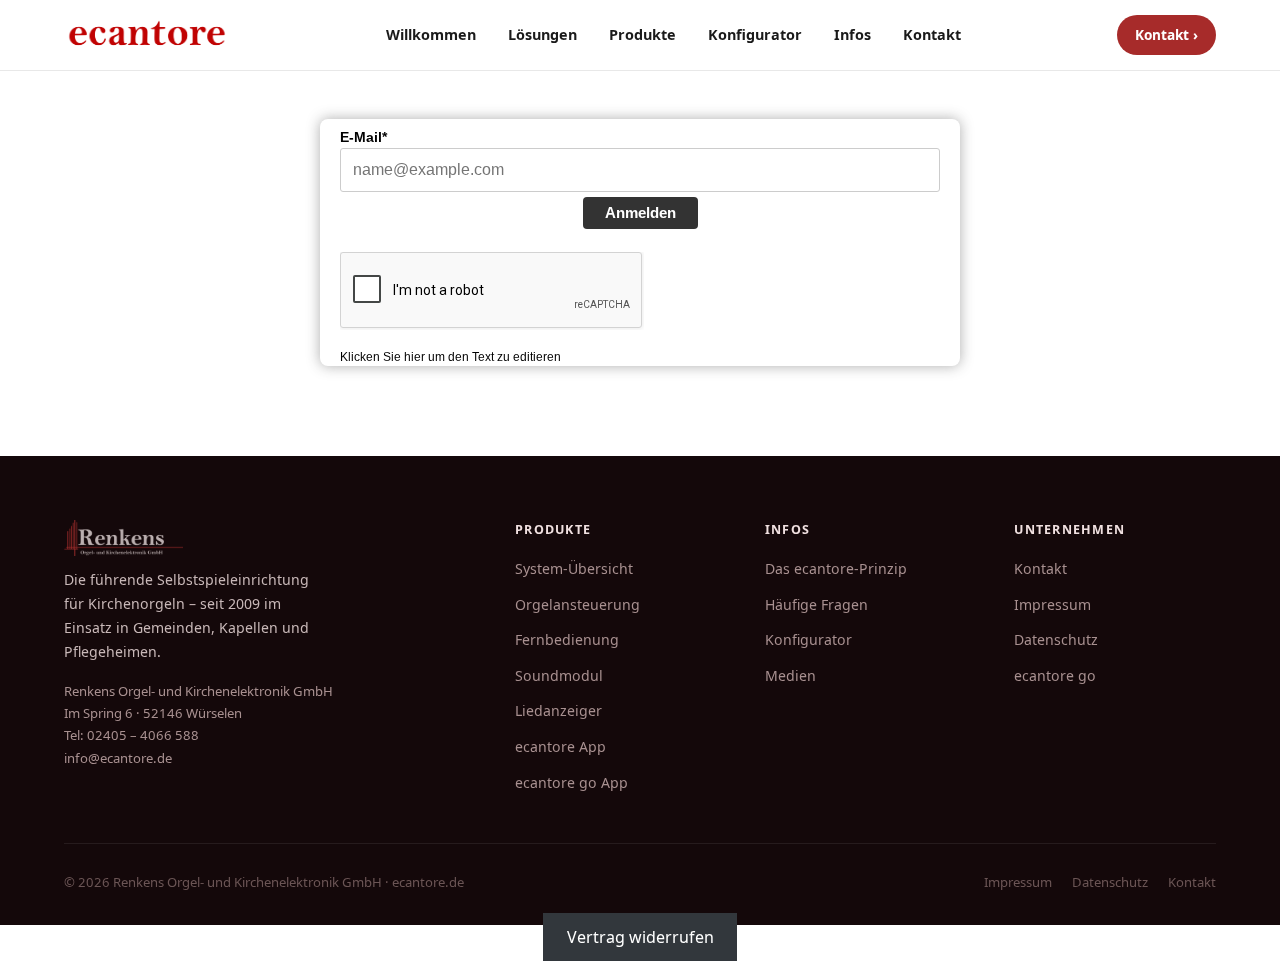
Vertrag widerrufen (640, 937)
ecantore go (1055, 675)
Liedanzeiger (558, 710)
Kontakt (932, 34)
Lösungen (542, 34)
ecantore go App (571, 782)
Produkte (642, 34)
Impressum (1052, 604)
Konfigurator (755, 34)
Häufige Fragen (816, 604)
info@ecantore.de (118, 758)
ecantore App (560, 746)
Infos (852, 34)
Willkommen (431, 34)
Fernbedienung (567, 639)
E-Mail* (363, 137)
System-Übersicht (574, 568)
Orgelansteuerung (577, 604)
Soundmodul (559, 675)
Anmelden (640, 212)
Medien (790, 675)
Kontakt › (1166, 34)
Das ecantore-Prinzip (836, 568)
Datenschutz (1056, 639)
